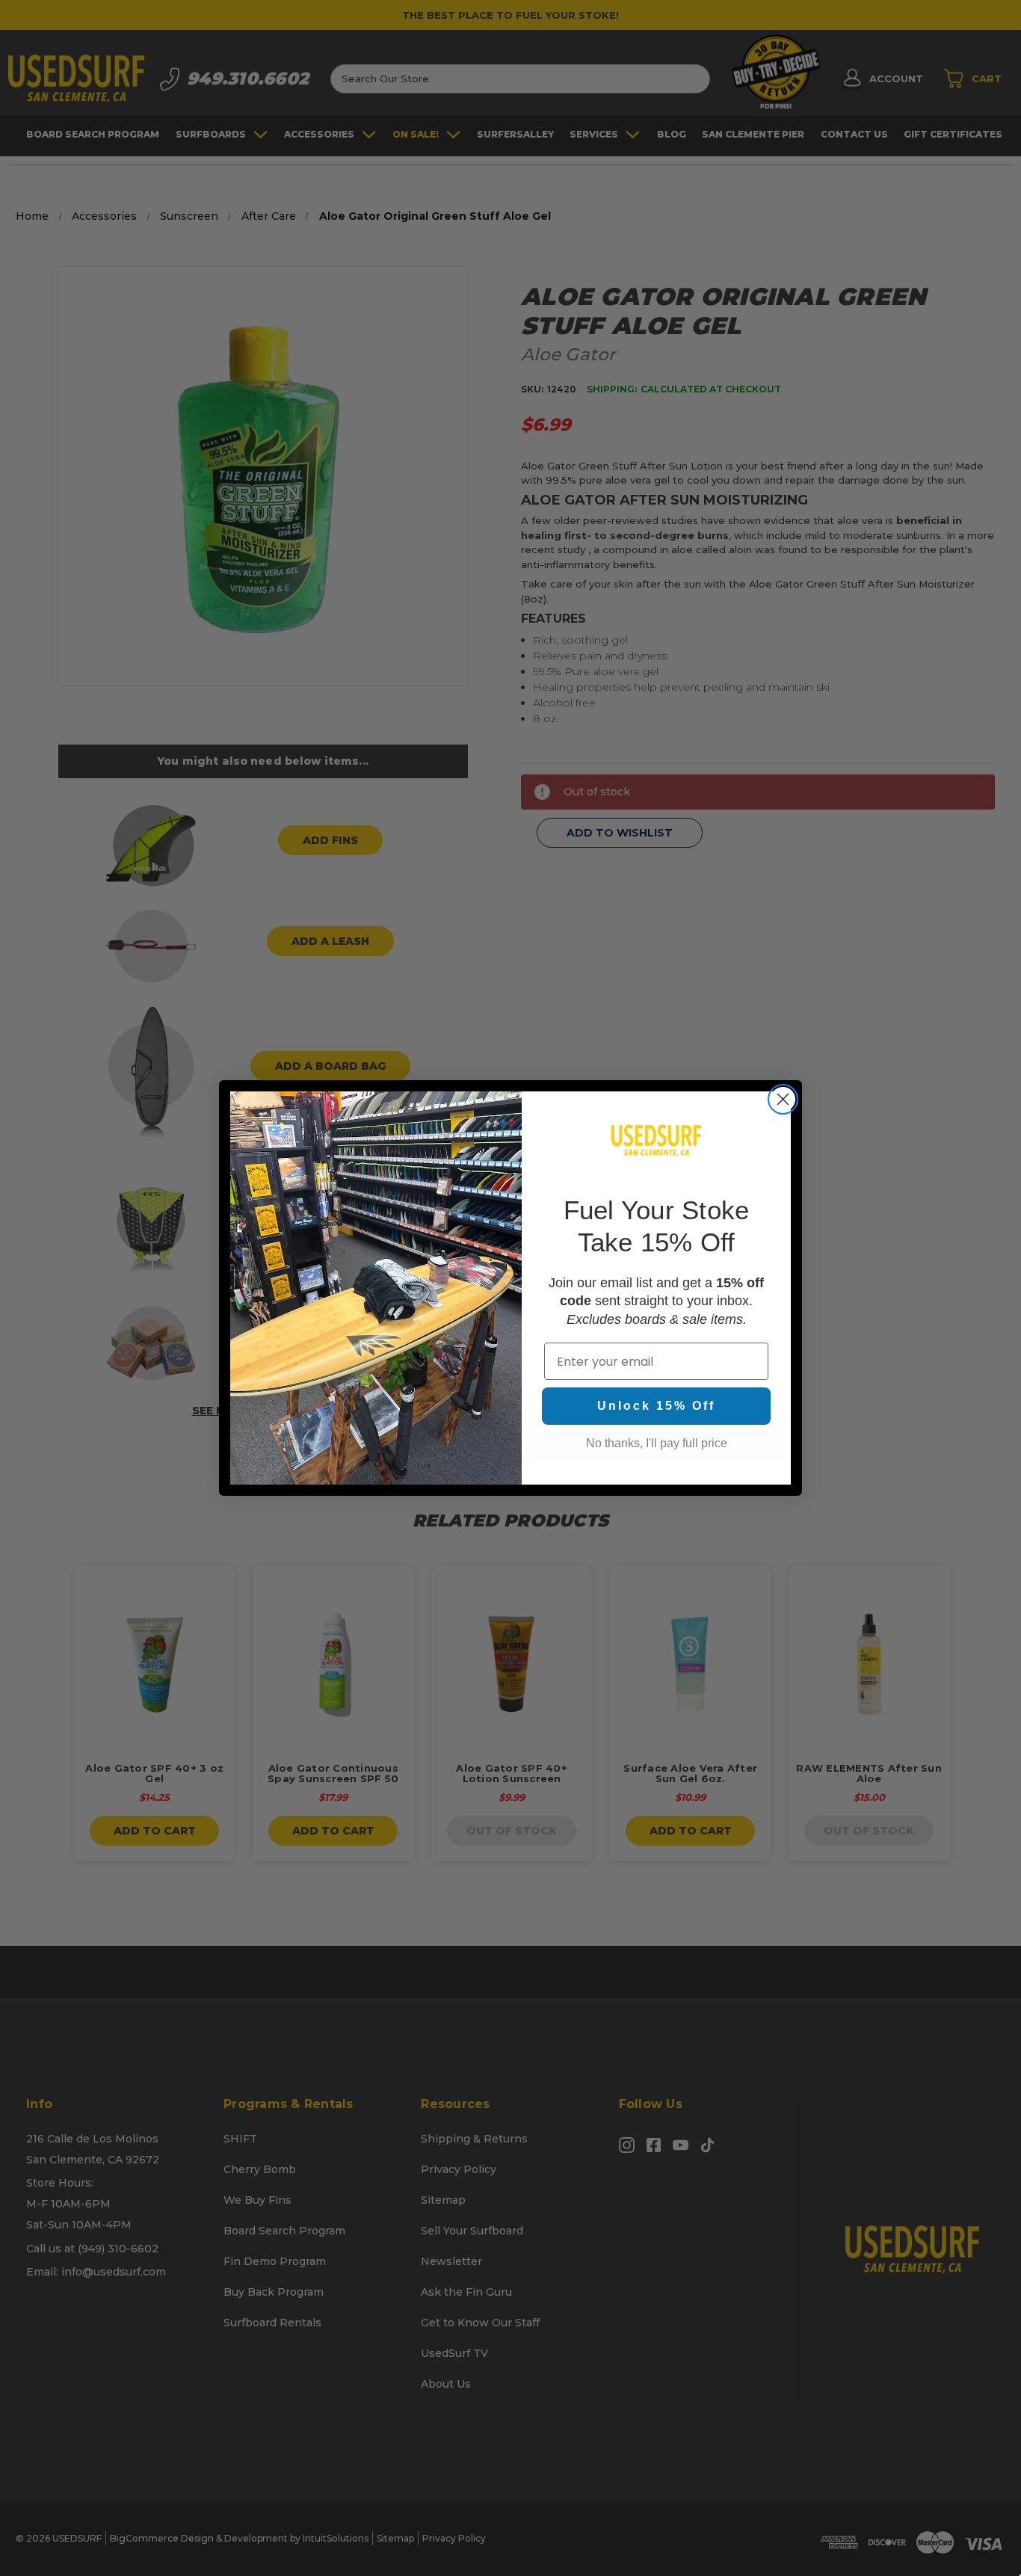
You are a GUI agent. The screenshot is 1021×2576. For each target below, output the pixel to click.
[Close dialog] (783, 1099)
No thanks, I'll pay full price (657, 1443)
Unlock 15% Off (656, 1406)
